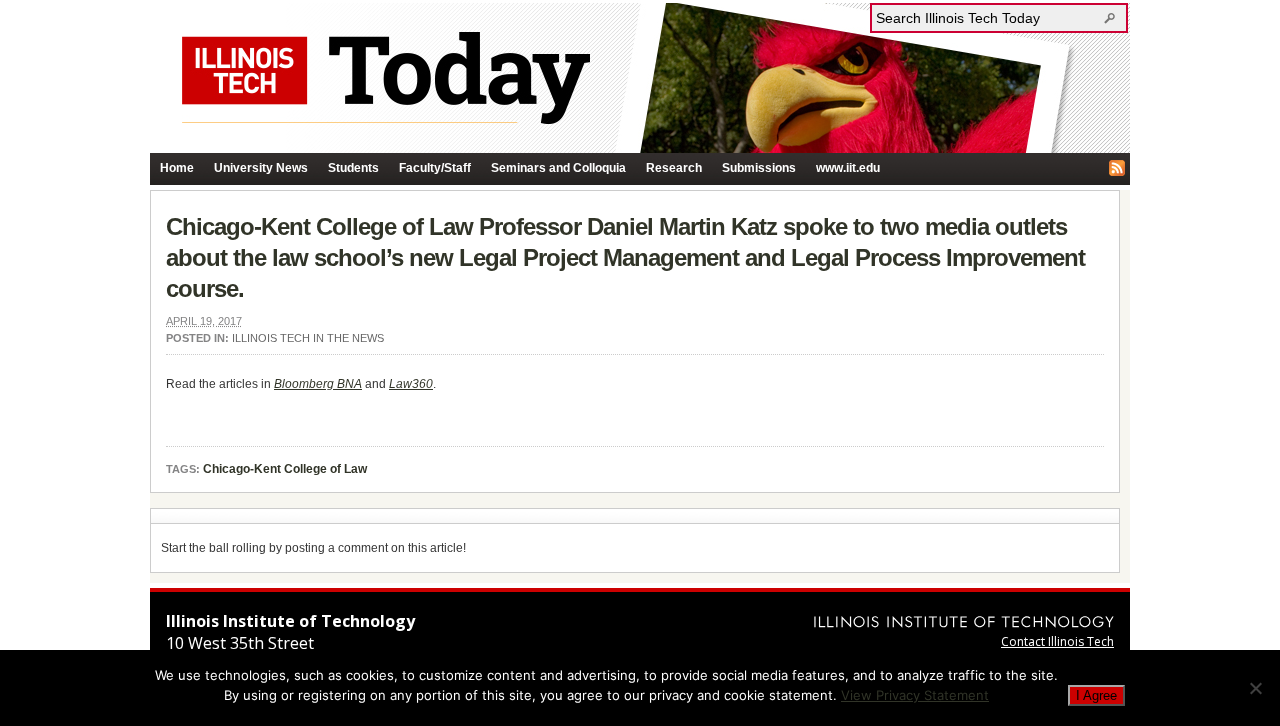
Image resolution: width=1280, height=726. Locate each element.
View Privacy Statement (915, 695)
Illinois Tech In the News (308, 338)
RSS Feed (1117, 168)
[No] (1255, 688)
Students (353, 168)
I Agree (1096, 695)
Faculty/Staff (435, 168)
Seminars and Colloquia (558, 168)
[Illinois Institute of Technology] (964, 621)
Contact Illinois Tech (1057, 641)
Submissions (759, 168)
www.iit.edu (848, 168)
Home (177, 168)
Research (674, 168)
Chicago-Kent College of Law (285, 469)
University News (261, 168)
